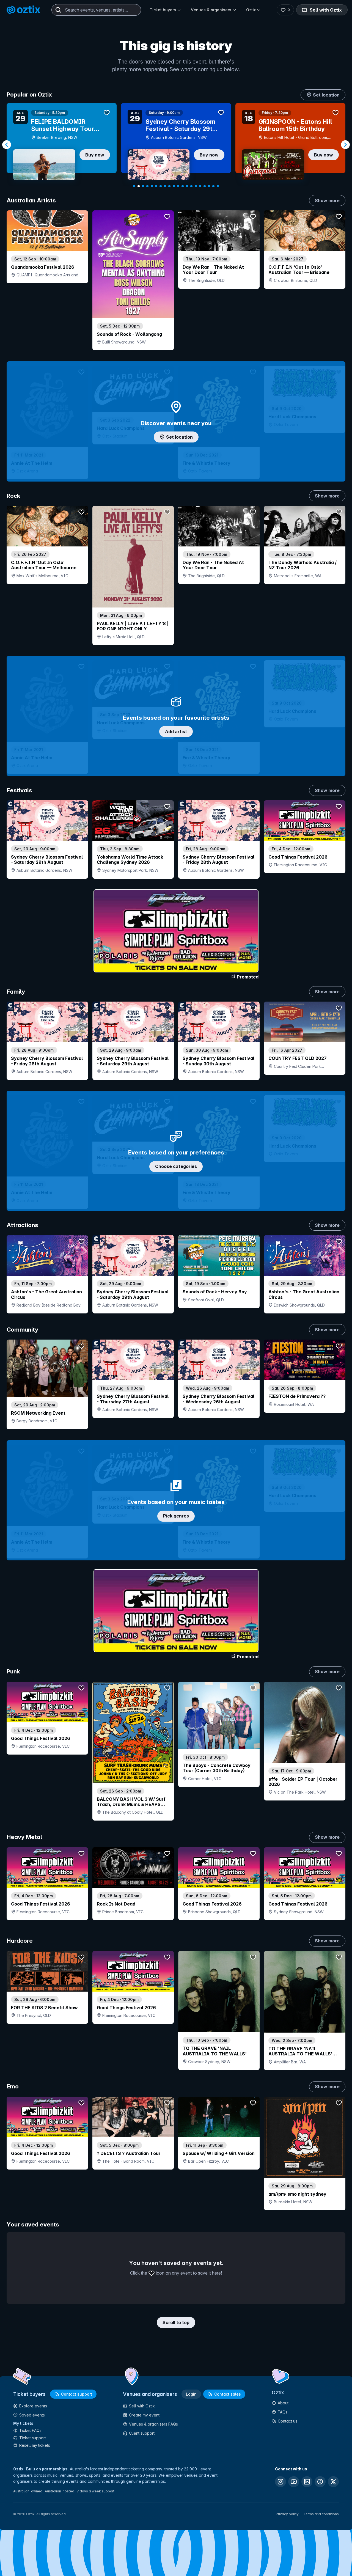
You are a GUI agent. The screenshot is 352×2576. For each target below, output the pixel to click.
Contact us (288, 2421)
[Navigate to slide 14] (191, 186)
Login (191, 2394)
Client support (142, 2433)
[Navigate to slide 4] (147, 186)
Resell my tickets (35, 2445)
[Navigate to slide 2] (139, 186)
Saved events (32, 2415)
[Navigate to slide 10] (174, 186)
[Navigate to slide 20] (218, 186)
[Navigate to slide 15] (196, 186)
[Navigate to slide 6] (156, 186)
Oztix (251, 10)
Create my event (144, 2415)
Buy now (95, 155)
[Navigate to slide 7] (161, 186)
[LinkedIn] (307, 2482)
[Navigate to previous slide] (7, 145)
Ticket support (33, 2438)
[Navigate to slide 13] (187, 186)
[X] (333, 2482)
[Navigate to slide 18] (209, 186)
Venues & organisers (211, 10)
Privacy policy (287, 2514)
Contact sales (228, 2394)
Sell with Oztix (326, 10)
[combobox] (96, 10)
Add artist (176, 732)
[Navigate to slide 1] (134, 186)
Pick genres (176, 1516)
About (283, 2403)
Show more (327, 200)
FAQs (283, 2412)
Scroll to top (176, 2322)
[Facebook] (320, 2482)
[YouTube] (294, 2482)
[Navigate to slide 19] (213, 186)
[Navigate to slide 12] (183, 186)
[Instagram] (280, 2482)
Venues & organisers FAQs (153, 2424)
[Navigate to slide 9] (169, 186)
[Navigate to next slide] (345, 145)
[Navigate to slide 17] (205, 186)
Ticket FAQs (30, 2430)
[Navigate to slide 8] (165, 186)
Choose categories (176, 1166)
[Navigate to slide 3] (143, 186)
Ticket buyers (163, 10)
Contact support (77, 2394)
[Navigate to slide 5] (152, 186)
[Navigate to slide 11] (178, 186)
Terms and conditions (321, 2514)
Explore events (33, 2406)
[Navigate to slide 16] (200, 186)
